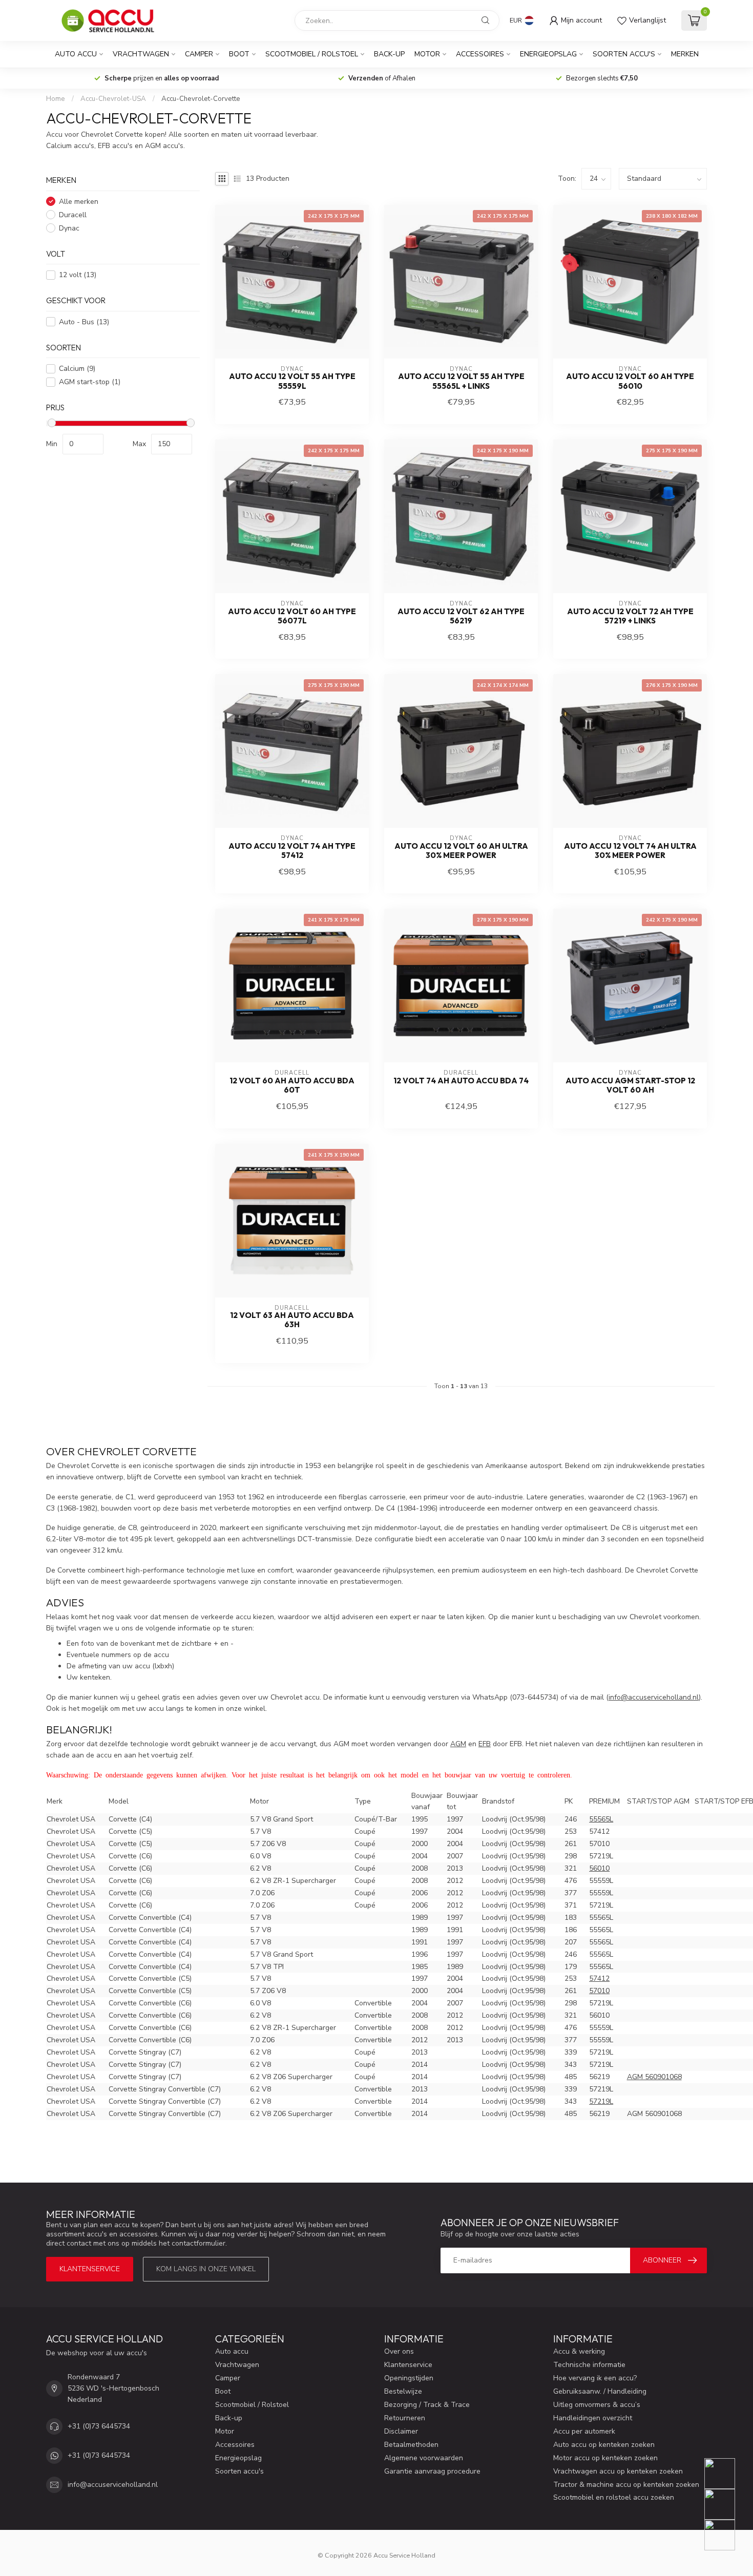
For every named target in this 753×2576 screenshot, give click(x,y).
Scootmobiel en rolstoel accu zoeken (614, 2497)
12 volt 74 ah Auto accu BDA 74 (461, 1081)
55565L (601, 1819)
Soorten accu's (624, 54)
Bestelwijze (403, 2391)
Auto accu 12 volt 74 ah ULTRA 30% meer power (630, 851)
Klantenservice (90, 2269)
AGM (458, 1744)
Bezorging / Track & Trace (427, 2405)
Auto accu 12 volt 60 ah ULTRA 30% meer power (461, 851)
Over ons (399, 2351)
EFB (485, 1744)
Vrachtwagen (141, 54)
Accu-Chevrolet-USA (113, 99)
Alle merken (79, 202)
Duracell (73, 215)
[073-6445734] (726, 2474)
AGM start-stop (90, 382)
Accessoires (480, 54)
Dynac (69, 228)
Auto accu (76, 54)
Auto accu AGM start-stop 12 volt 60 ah (630, 1085)
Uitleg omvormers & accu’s (597, 2405)
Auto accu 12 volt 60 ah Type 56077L (292, 616)
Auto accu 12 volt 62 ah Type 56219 (461, 616)
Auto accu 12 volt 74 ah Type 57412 (292, 851)
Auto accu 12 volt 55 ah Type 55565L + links (461, 381)
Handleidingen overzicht (593, 2418)
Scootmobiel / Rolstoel (312, 54)
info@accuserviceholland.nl (113, 2485)
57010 (599, 1991)
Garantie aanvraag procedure (432, 2471)
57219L (601, 2101)
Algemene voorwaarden (424, 2458)
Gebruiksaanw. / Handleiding (600, 2391)
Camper (199, 54)
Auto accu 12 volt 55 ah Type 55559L (292, 381)
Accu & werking (579, 2351)
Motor (427, 54)
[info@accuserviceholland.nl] (726, 2504)
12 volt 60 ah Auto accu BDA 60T (292, 1085)
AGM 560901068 (654, 2077)
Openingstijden (409, 2378)
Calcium (77, 369)
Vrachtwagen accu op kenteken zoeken (618, 2471)
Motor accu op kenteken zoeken (605, 2458)
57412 (599, 1978)
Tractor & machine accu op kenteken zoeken (626, 2485)
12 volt (78, 275)
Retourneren (405, 2418)
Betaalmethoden (411, 2445)
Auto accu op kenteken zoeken (604, 2445)
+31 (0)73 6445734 (99, 2426)
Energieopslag (548, 54)
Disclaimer (401, 2431)
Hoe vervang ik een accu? (595, 2378)
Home (56, 99)
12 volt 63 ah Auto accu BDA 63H (292, 1320)
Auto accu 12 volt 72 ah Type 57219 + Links (630, 616)
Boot (239, 54)
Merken (685, 54)
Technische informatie (589, 2365)
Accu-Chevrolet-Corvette (201, 99)
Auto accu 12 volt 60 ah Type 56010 (630, 381)
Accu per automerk (584, 2431)
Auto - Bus (84, 322)
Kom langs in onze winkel (206, 2269)
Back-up (389, 54)
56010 (599, 1868)
